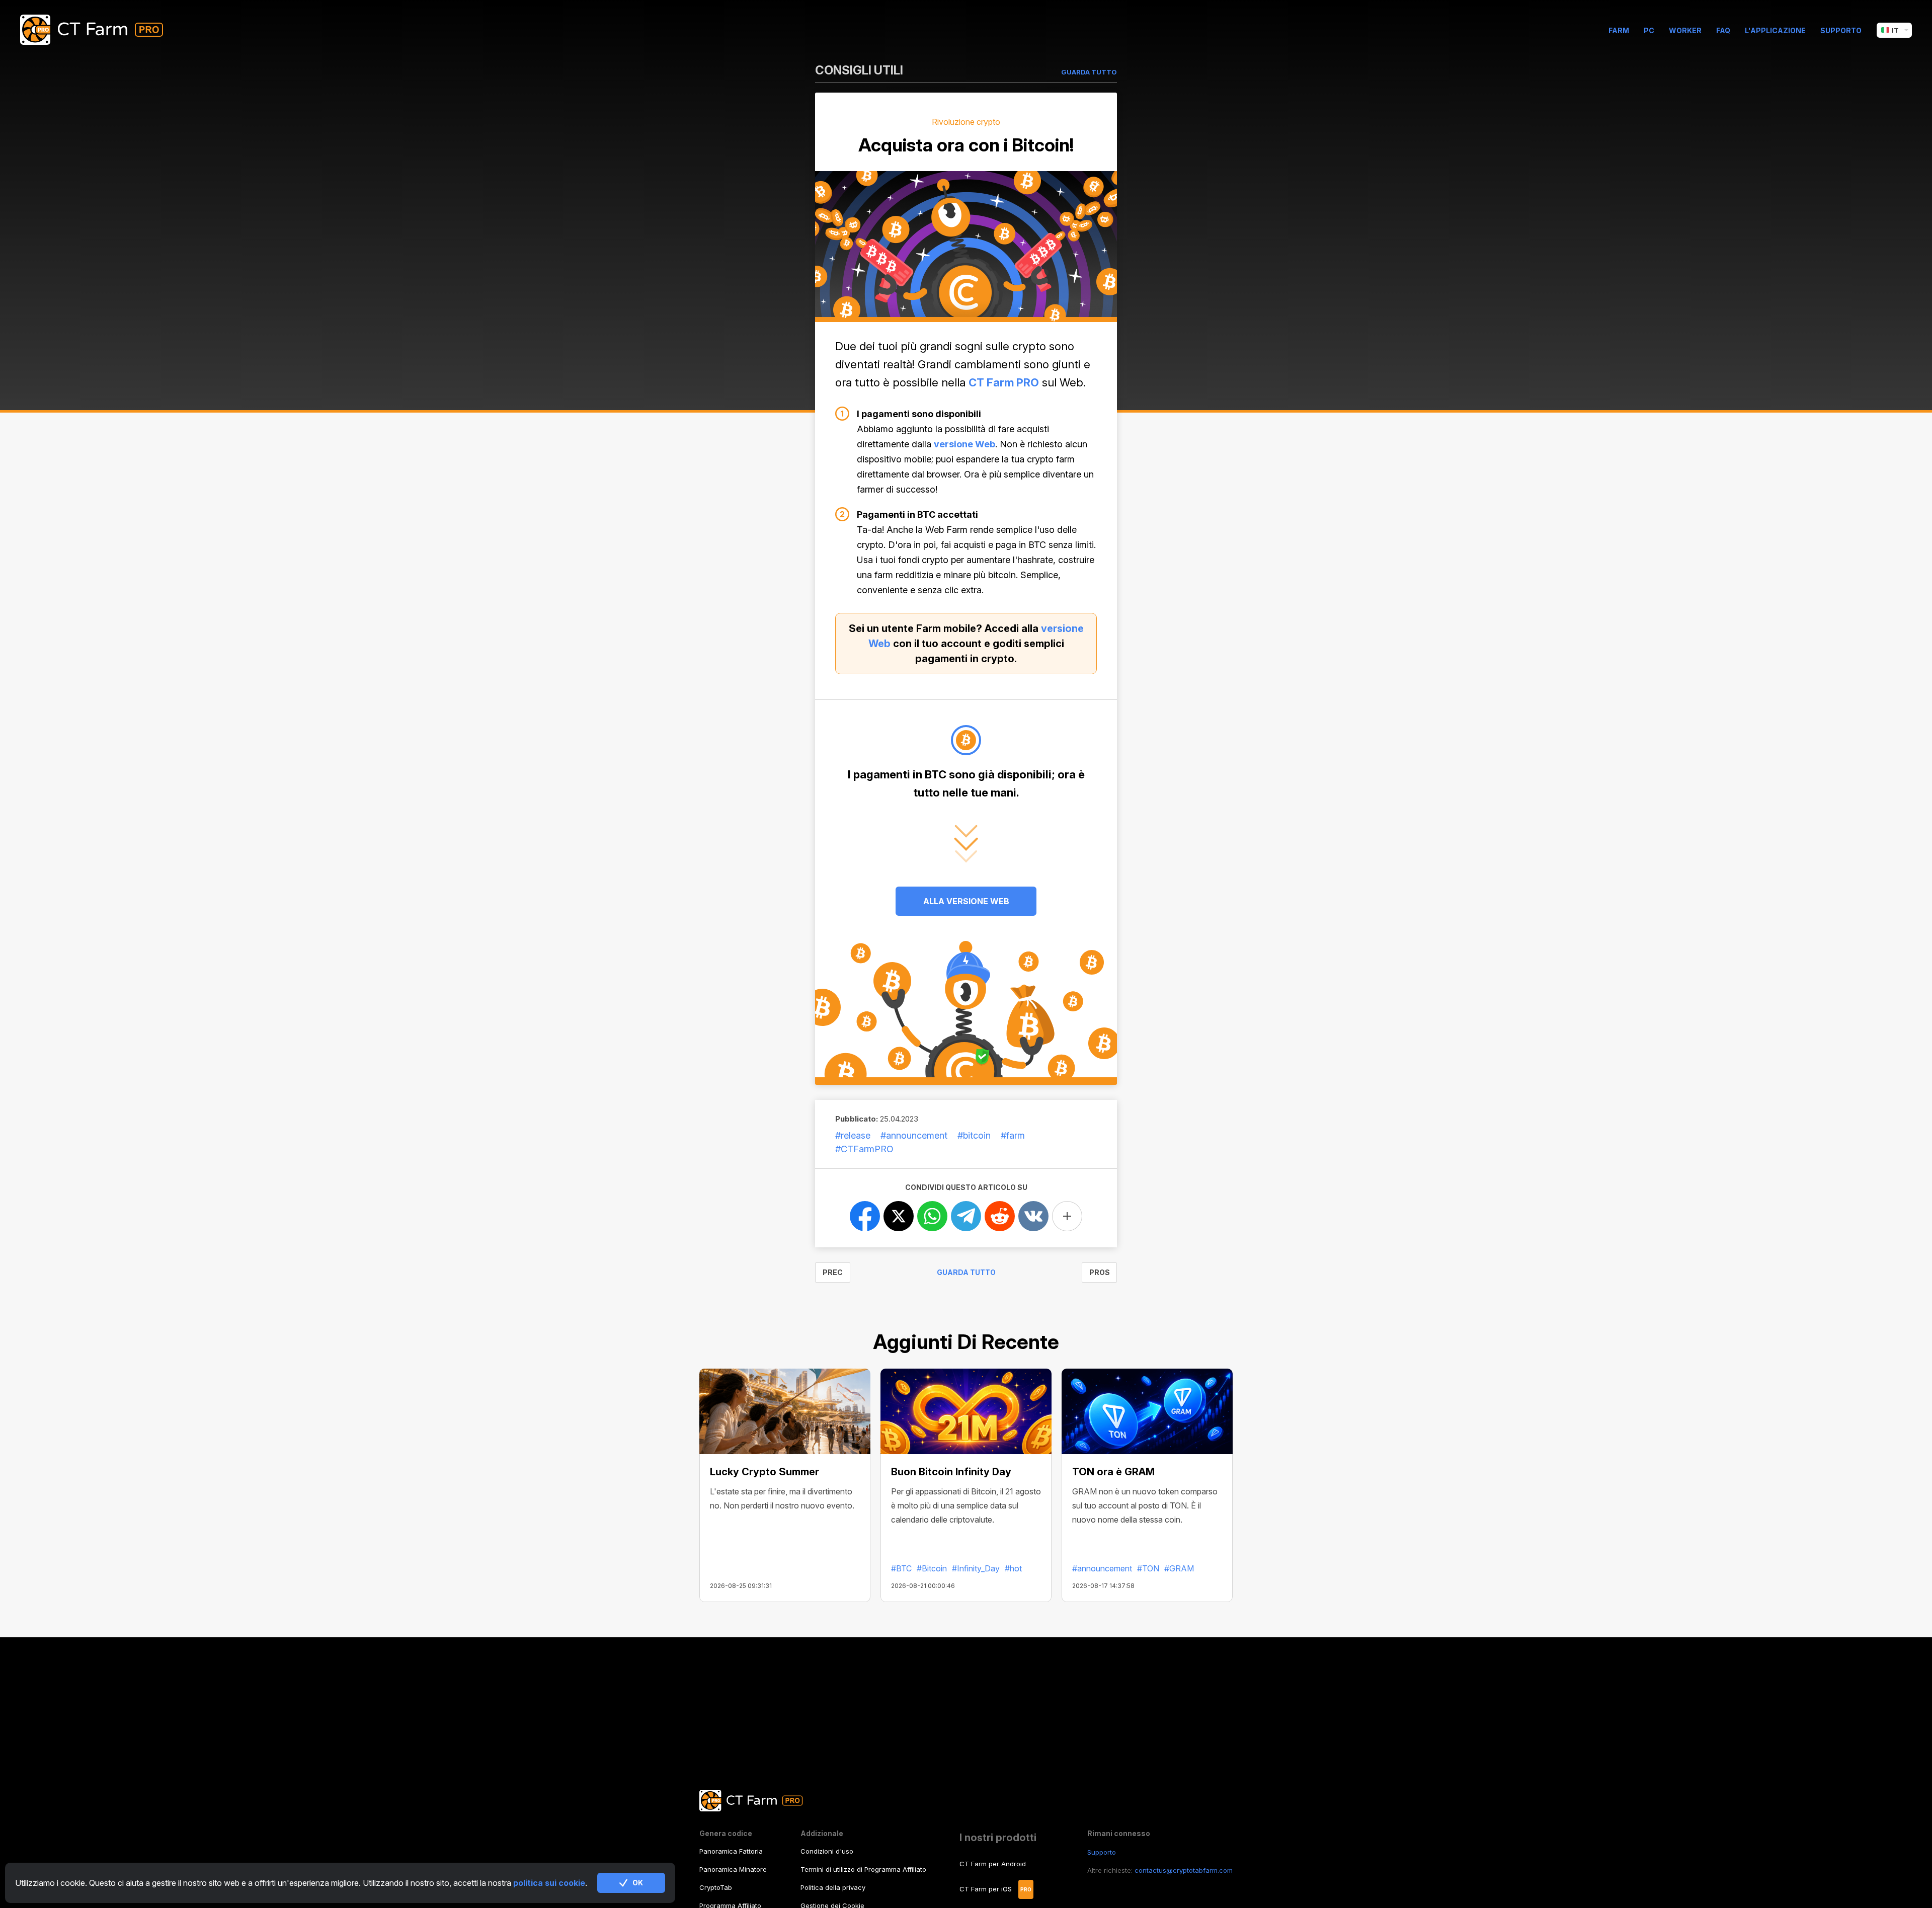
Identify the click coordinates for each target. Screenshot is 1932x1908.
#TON (1148, 1568)
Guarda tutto (966, 1272)
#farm (1013, 1135)
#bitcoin (974, 1135)
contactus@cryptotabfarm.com (1184, 1870)
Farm (1619, 30)
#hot (1013, 1568)
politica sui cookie (549, 1883)
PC (1649, 30)
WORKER (1685, 30)
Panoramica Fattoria (731, 1851)
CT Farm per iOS (986, 1889)
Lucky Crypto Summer (764, 1472)
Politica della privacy (833, 1887)
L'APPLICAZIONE (1775, 30)
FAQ (1723, 30)
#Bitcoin (932, 1568)
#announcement (914, 1135)
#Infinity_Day (976, 1568)
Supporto (1841, 30)
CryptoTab (716, 1887)
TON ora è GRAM (1113, 1472)
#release (853, 1135)
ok (638, 1883)
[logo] (99, 30)
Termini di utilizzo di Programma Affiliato (863, 1869)
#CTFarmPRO (864, 1149)
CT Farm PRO (1004, 382)
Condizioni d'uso (827, 1851)
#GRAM (1179, 1568)
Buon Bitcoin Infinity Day (951, 1472)
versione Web (964, 444)
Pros (1100, 1272)
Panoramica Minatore (733, 1869)
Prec (833, 1272)
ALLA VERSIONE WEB (966, 901)
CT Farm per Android (993, 1864)
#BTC (901, 1568)
